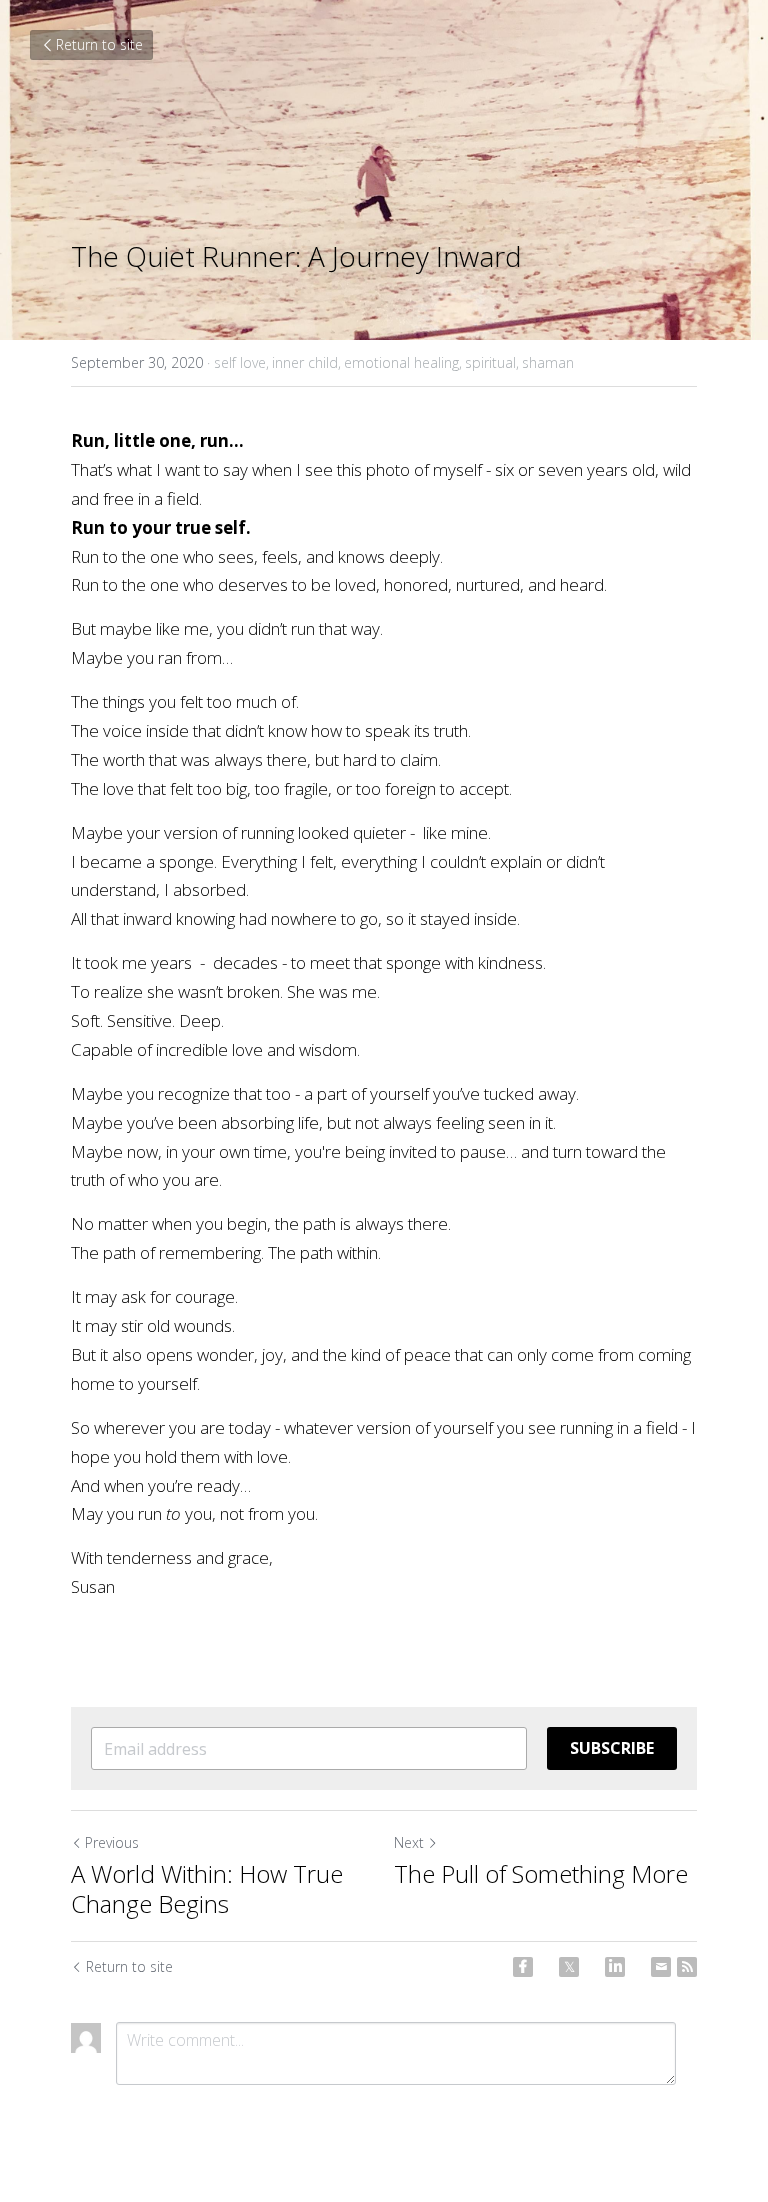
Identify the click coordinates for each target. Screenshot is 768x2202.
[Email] (661, 1967)
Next (409, 1842)
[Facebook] (523, 1967)
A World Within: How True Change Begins (207, 1889)
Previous (112, 1842)
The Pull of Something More (541, 1874)
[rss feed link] (687, 1967)
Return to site (99, 44)
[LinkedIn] (615, 1967)
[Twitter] (569, 1967)
